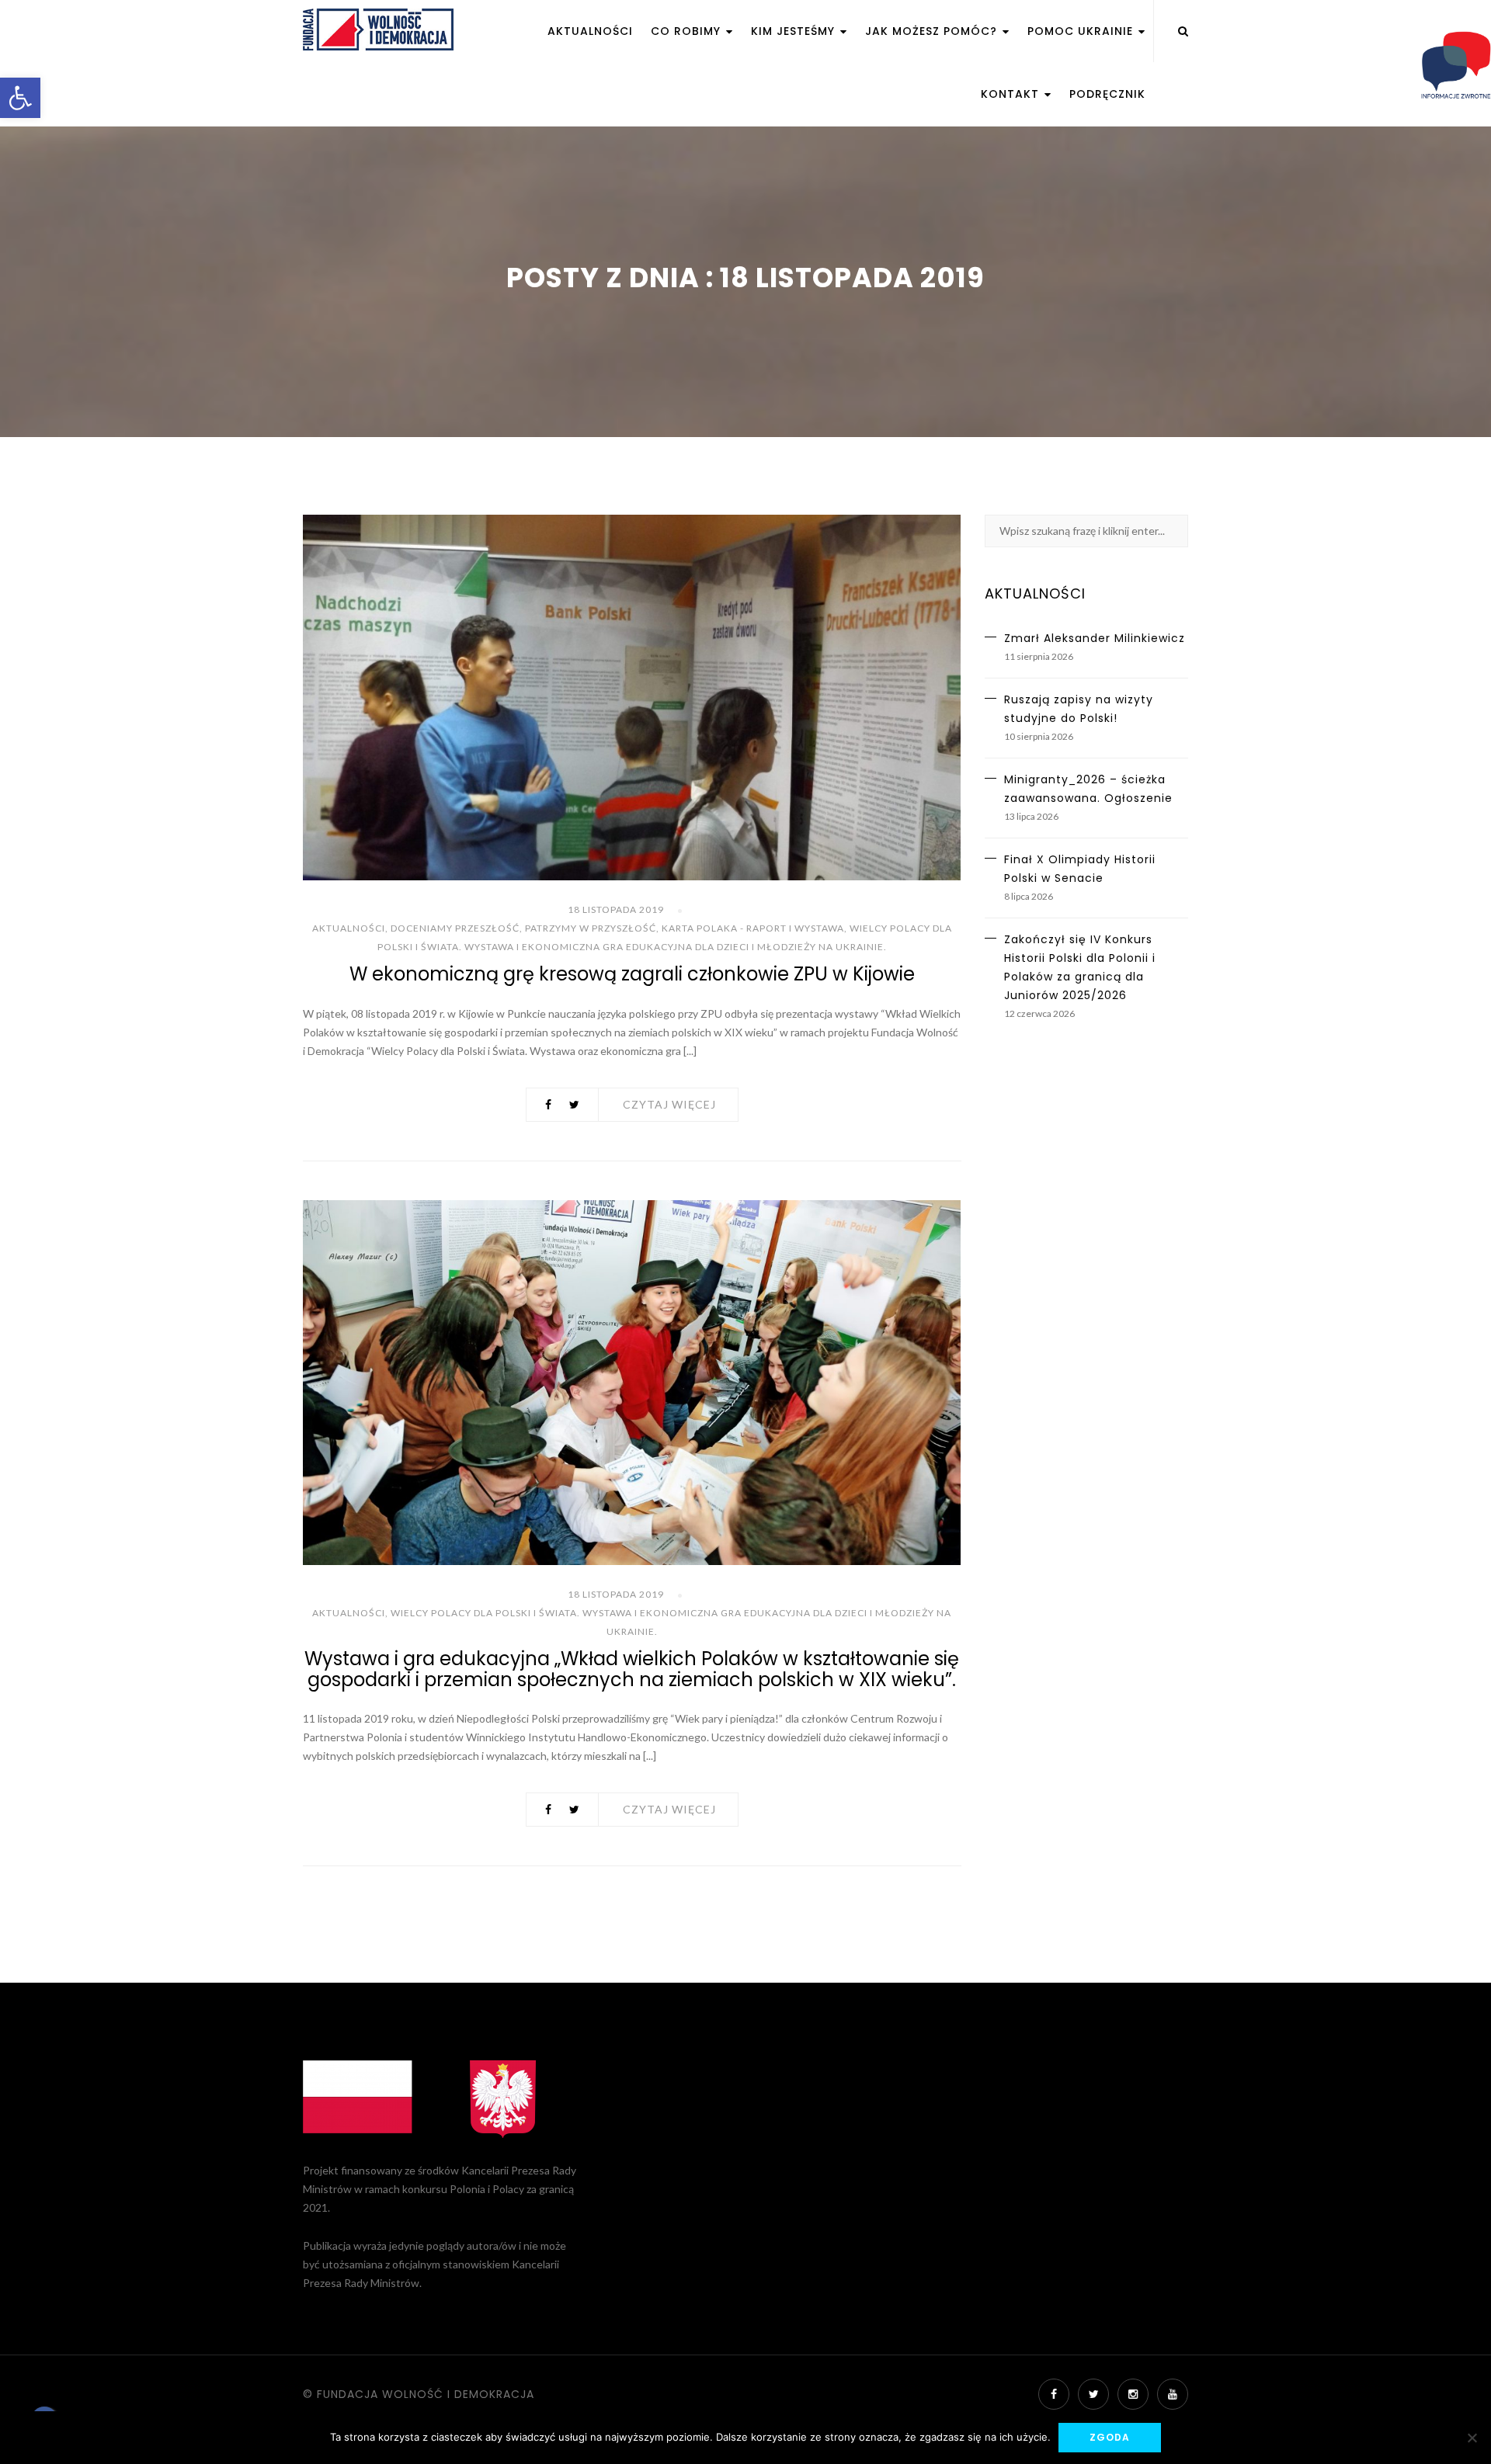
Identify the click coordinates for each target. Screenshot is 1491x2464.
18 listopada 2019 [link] (616, 909)
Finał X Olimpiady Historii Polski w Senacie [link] (1080, 869)
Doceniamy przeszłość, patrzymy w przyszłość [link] (523, 928)
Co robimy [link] (688, 31)
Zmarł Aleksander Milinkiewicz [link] (1095, 638)
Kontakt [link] (1012, 94)
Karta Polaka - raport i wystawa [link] (753, 928)
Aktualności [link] (590, 31)
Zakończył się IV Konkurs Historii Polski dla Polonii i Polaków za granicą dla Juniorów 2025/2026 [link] (1080, 967)
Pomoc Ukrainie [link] (1082, 31)
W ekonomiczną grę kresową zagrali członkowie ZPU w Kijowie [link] (632, 974)
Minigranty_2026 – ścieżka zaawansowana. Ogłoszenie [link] (1088, 789)
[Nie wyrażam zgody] (1472, 2438)
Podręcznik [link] (1107, 94)
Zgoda (1110, 2437)
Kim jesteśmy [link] (795, 31)
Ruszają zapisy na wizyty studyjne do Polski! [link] (1079, 709)
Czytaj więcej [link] (669, 1104)
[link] (20, 98)
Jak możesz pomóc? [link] (933, 31)
